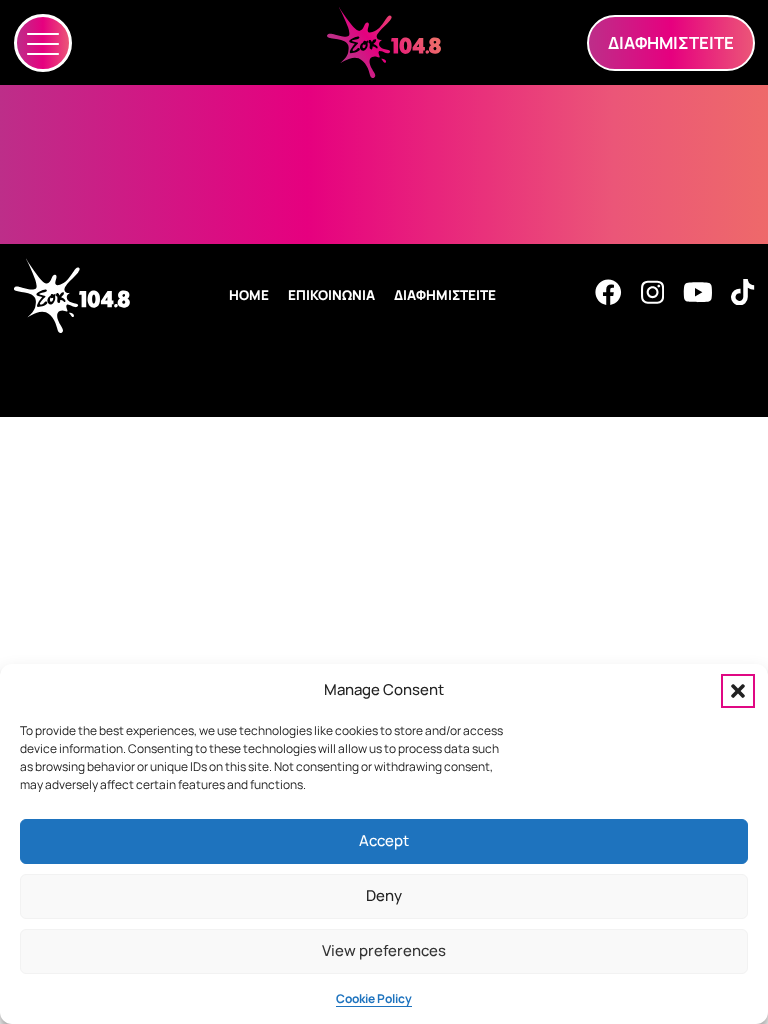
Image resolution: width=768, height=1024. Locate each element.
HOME (249, 295)
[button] (738, 691)
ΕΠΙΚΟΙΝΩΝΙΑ (331, 295)
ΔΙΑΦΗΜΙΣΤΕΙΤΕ (445, 295)
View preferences (384, 950)
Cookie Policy (374, 998)
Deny (384, 895)
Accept (384, 840)
